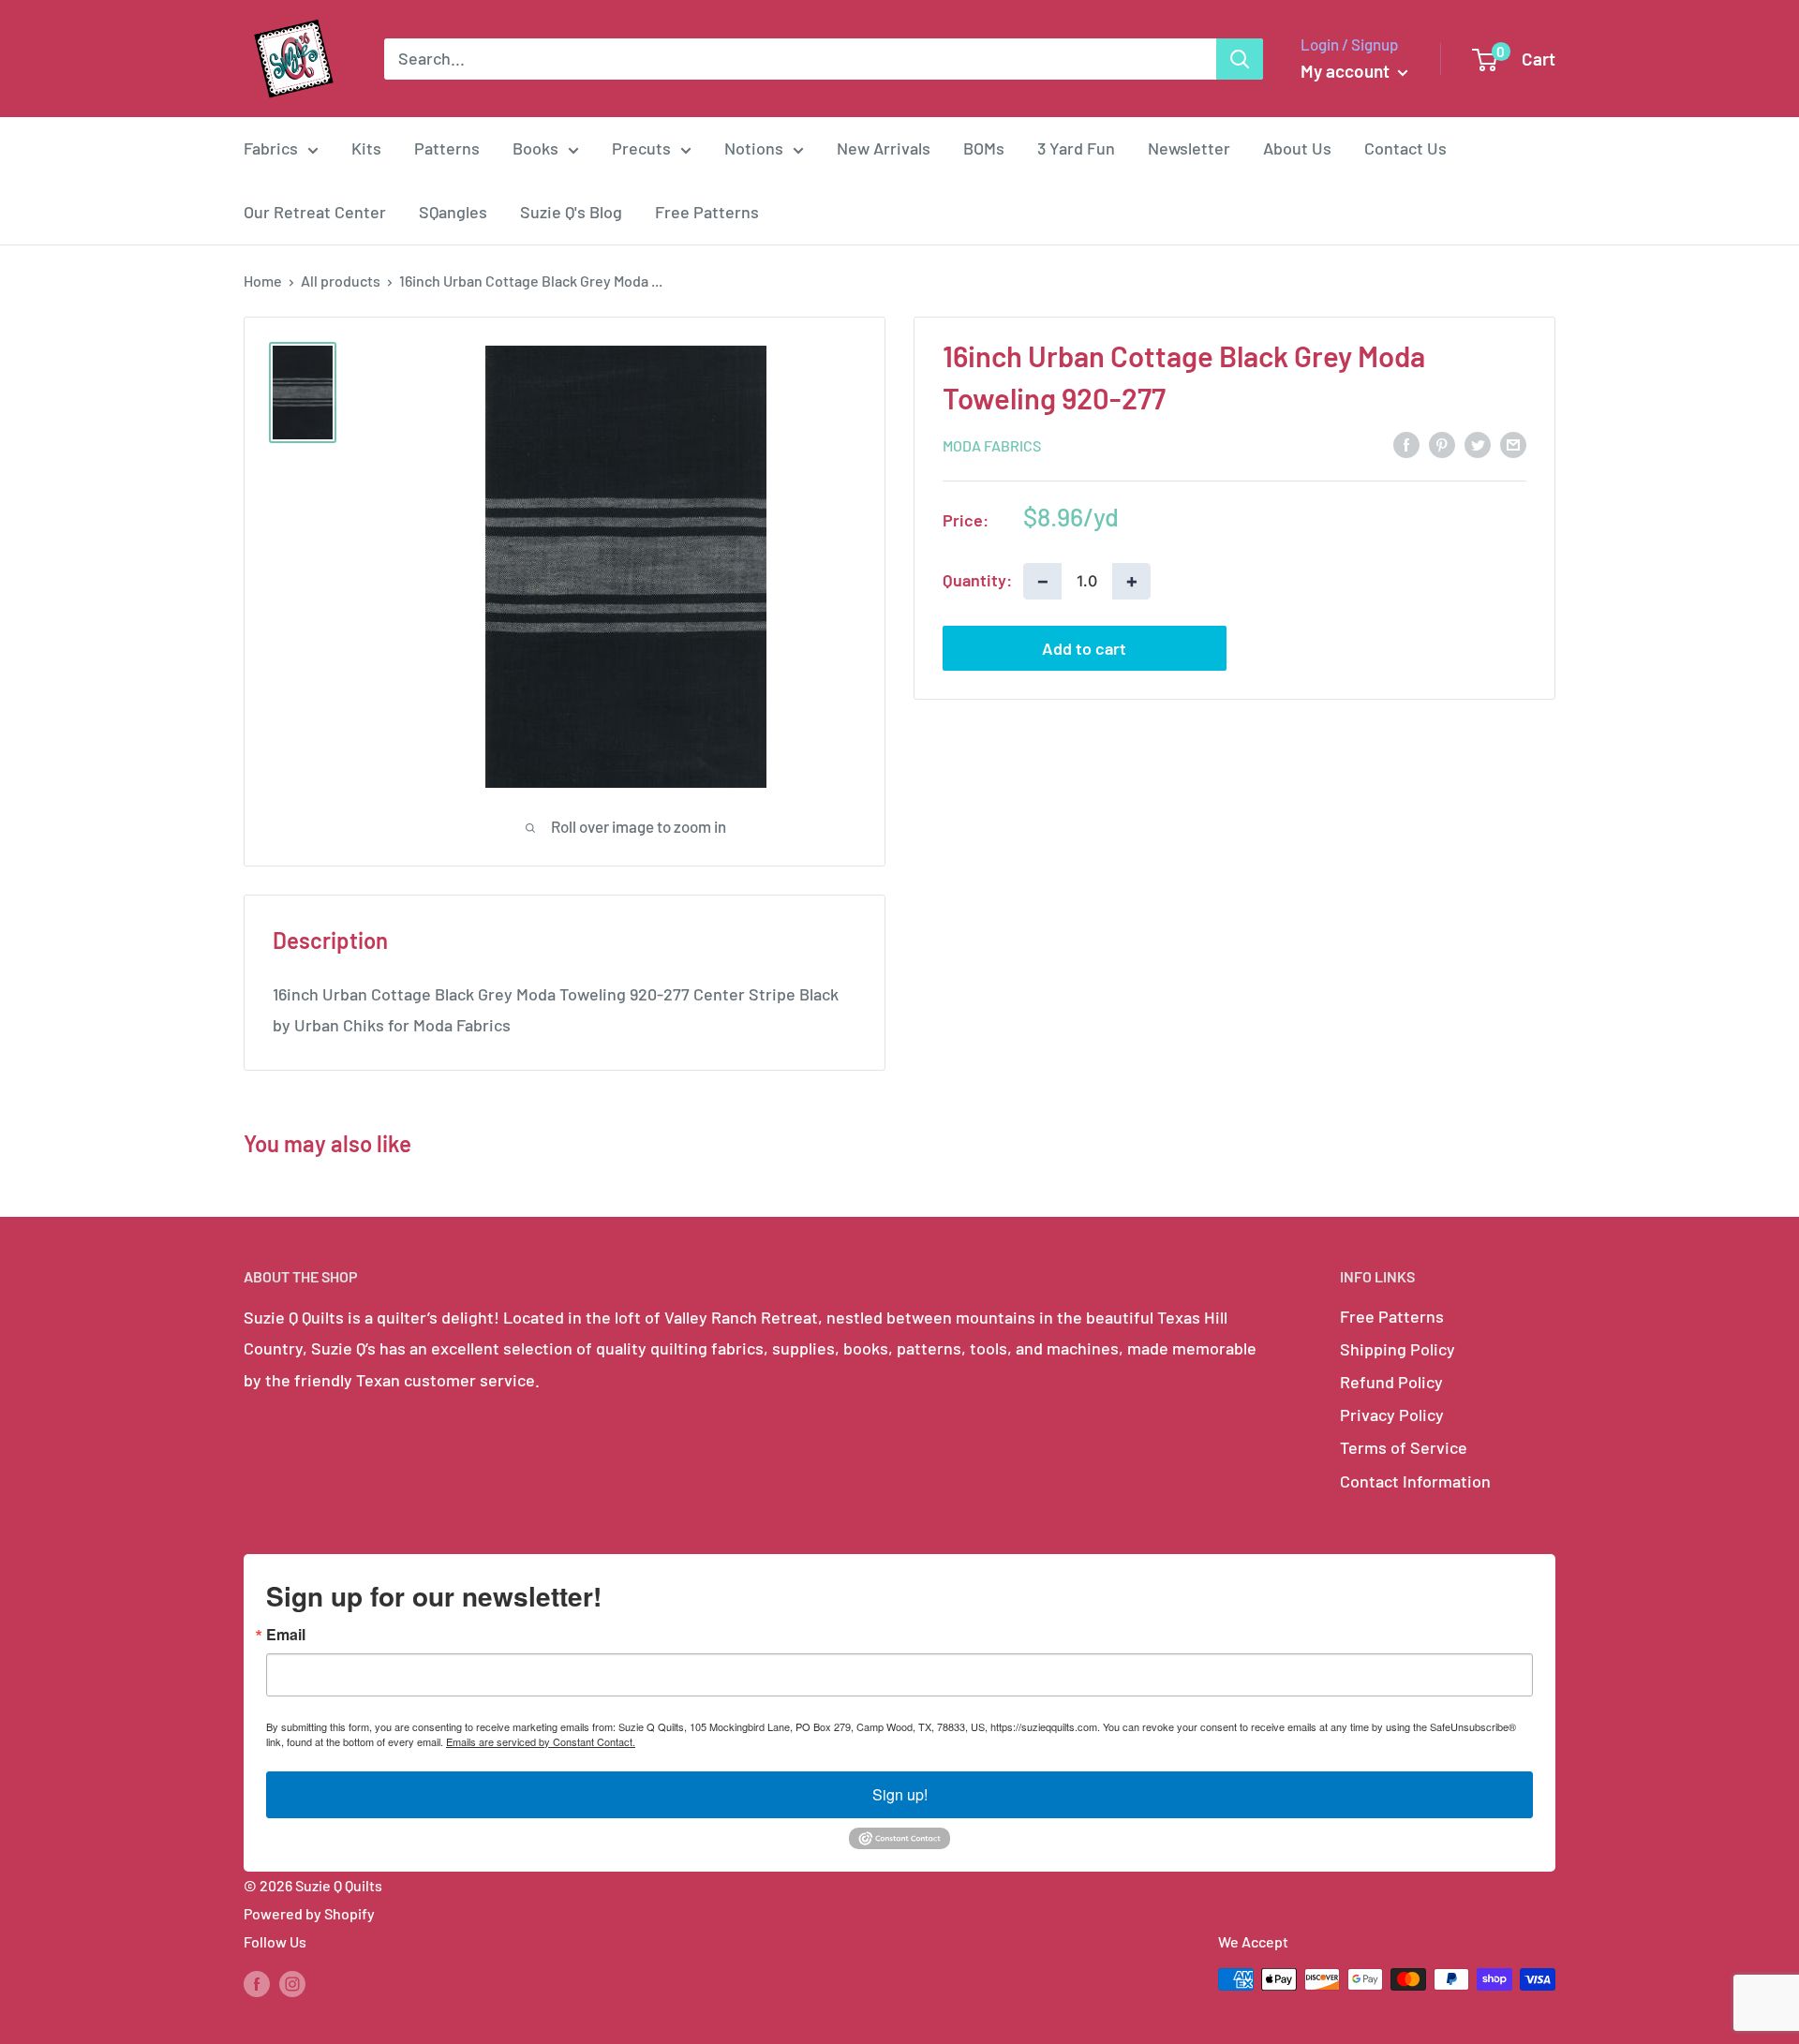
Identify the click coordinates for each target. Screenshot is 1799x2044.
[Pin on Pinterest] (1442, 444)
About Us (1297, 148)
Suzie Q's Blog (571, 212)
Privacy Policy (1392, 1415)
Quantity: (977, 580)
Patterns (447, 148)
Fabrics (271, 148)
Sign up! (900, 1794)
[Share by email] (1513, 444)
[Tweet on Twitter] (1478, 444)
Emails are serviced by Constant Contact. (541, 1741)
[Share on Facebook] (1406, 444)
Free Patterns (707, 212)
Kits (366, 148)
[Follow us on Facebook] (257, 1983)
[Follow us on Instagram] (292, 1983)
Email (286, 1635)
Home (263, 281)
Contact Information (1415, 1481)
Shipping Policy (1398, 1349)
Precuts (641, 148)
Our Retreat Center (315, 212)
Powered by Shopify (309, 1913)
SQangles (453, 212)
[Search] (1240, 59)
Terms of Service (1404, 1447)
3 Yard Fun (1076, 148)
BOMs (984, 148)
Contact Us (1405, 148)
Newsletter (1189, 148)
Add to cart (1084, 647)
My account (1347, 71)
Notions (754, 148)
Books (535, 148)
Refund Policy (1391, 1382)
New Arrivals (884, 148)
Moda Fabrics (992, 444)
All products (341, 281)
